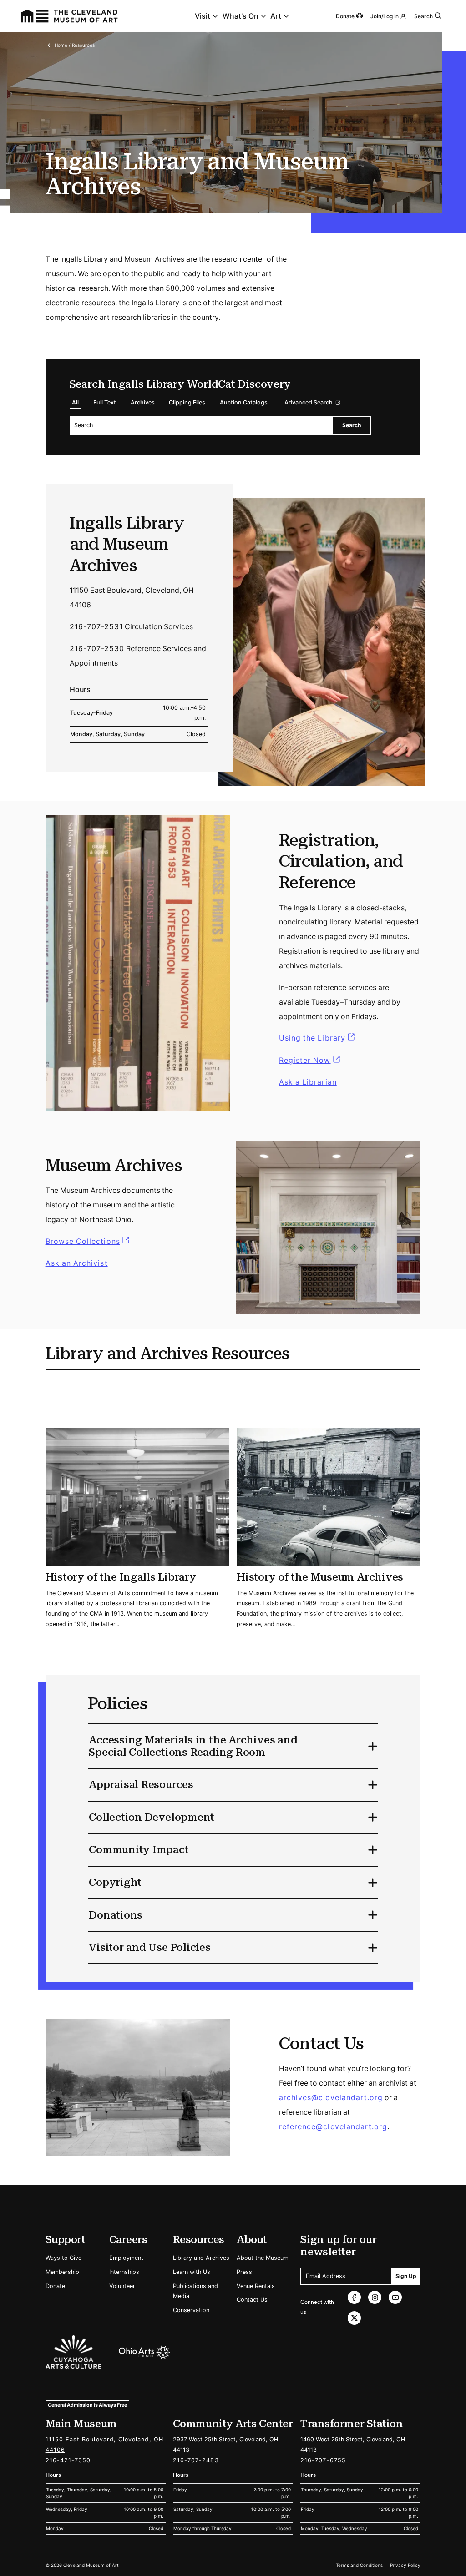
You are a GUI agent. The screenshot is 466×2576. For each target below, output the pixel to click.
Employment (126, 2258)
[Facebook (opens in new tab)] (354, 2297)
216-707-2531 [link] (96, 627)
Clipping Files (187, 402)
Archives (143, 402)
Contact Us (252, 2300)
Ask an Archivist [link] (77, 1263)
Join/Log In (385, 16)
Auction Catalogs (244, 402)
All (75, 402)
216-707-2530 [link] (97, 649)
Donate (55, 2286)
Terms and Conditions (359, 2565)
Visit (203, 16)
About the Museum (263, 2258)
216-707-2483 (196, 2460)
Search (423, 16)
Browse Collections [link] (89, 1241)
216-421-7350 (68, 2460)
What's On (241, 16)
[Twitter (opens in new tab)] (354, 2318)
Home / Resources (75, 45)
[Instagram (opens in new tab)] (375, 2297)
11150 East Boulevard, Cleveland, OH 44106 (104, 2445)
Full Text (105, 402)
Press (244, 2272)
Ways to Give (63, 2258)
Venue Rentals (256, 2286)
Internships (124, 2272)
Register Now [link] (305, 1060)
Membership (62, 2272)
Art (276, 16)
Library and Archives (201, 2258)
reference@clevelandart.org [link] (333, 2127)
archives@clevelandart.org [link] (331, 2098)
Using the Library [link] (318, 1038)
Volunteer (122, 2286)
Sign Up (406, 2276)
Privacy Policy (405, 2565)
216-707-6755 (323, 2460)
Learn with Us (192, 2272)
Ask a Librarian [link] (308, 1082)
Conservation (191, 2310)
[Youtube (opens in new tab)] (395, 2297)
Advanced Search (309, 402)
